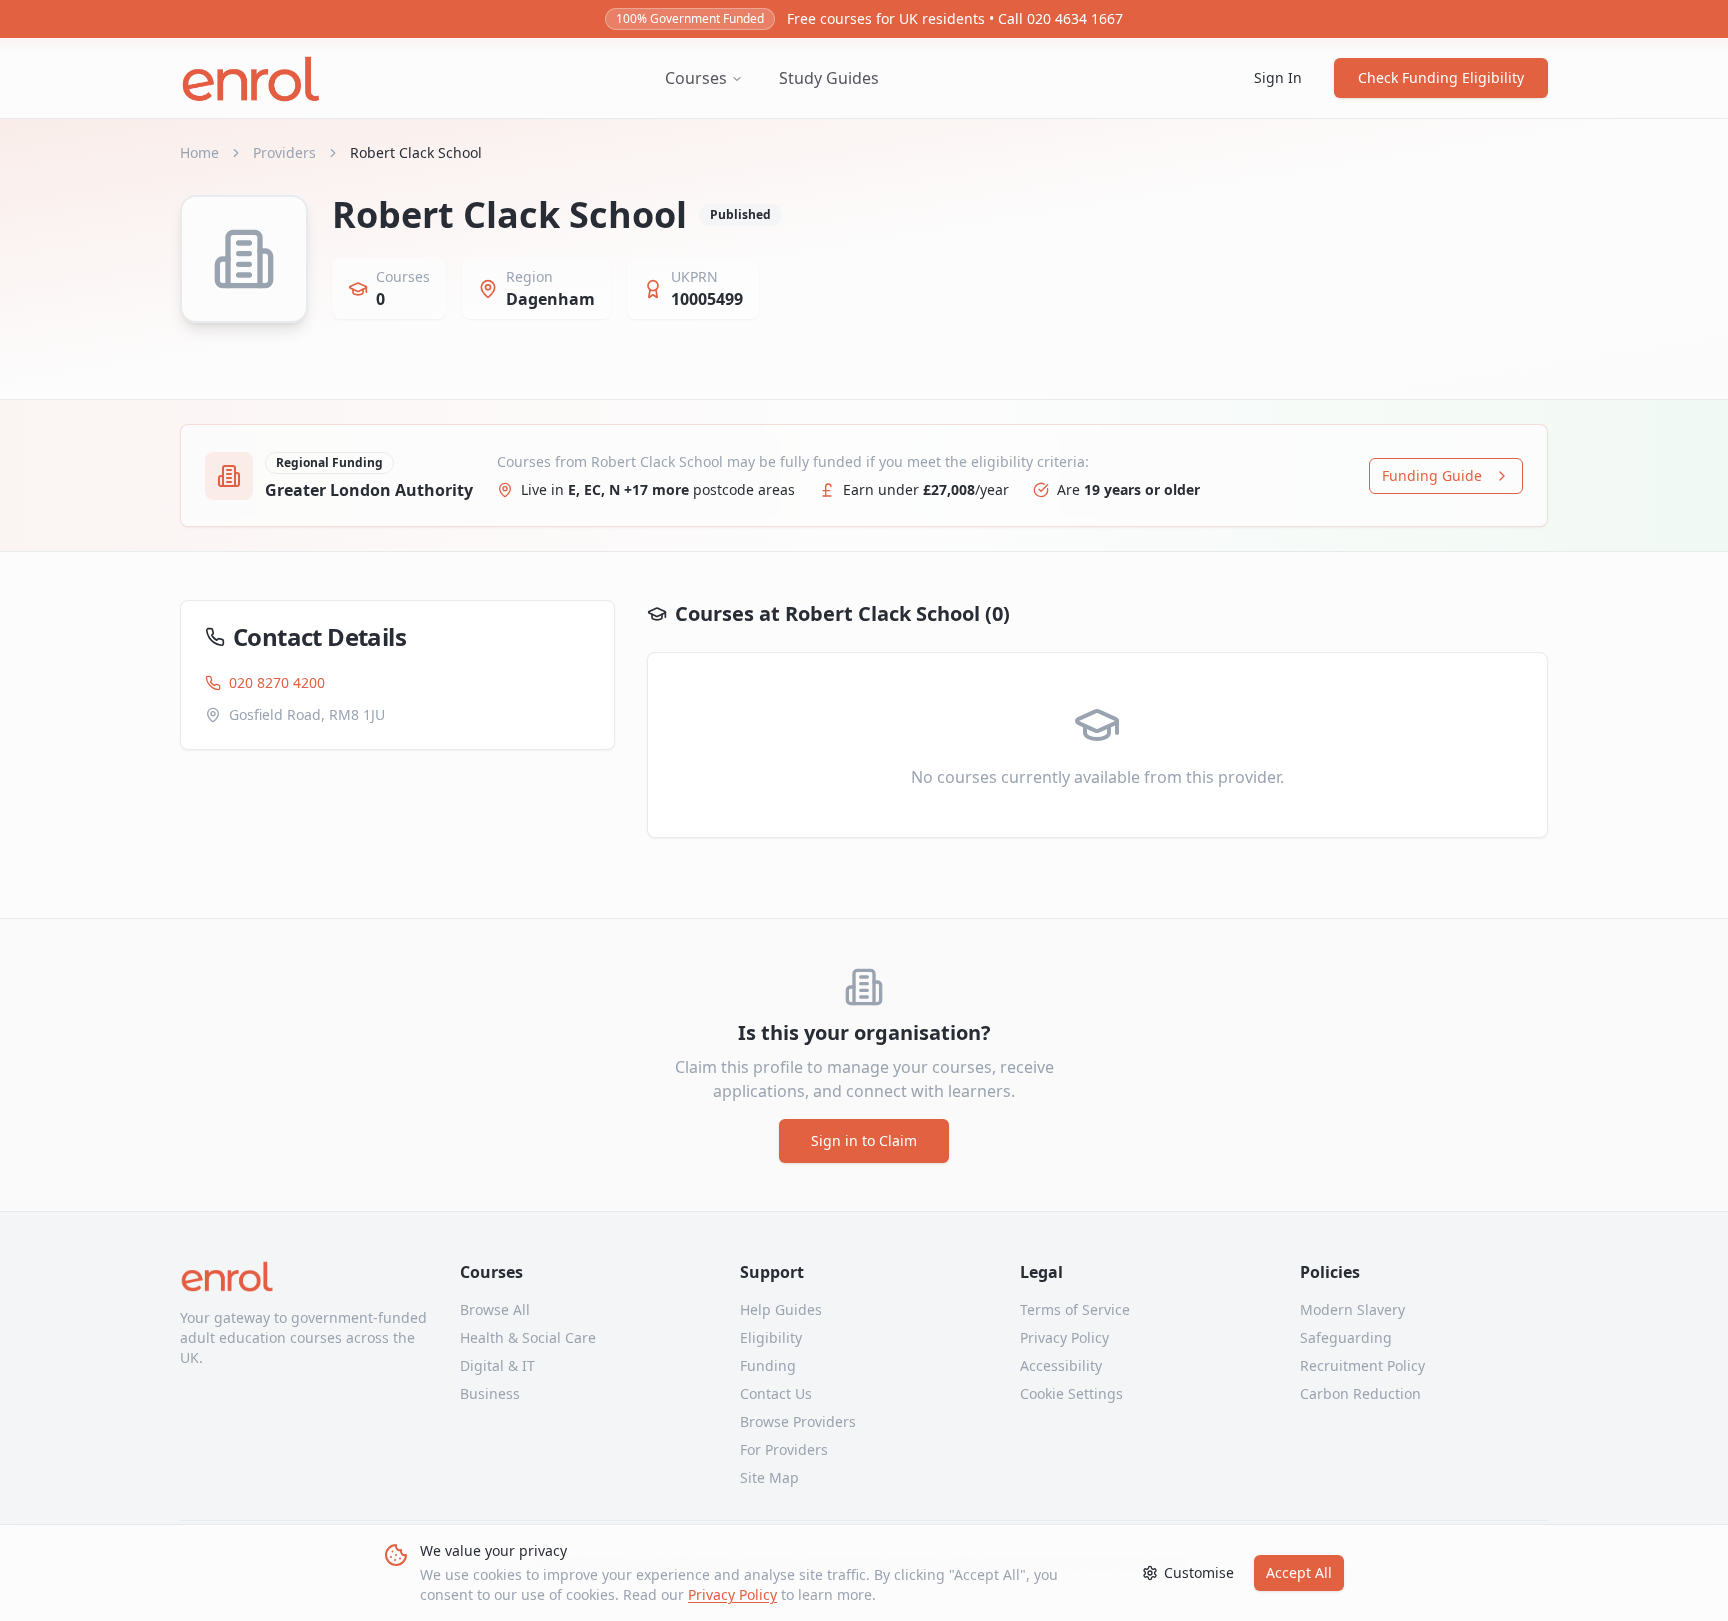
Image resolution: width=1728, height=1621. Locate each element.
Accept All (1299, 1572)
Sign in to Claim (864, 1140)
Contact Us (776, 1393)
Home (199, 152)
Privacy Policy (732, 1594)
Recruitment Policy (1362, 1365)
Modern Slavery (1352, 1309)
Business (490, 1393)
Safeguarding (1346, 1337)
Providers (284, 152)
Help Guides (781, 1309)
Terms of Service (1075, 1309)
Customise (1199, 1572)
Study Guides (829, 78)
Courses (696, 78)
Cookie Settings (1071, 1393)
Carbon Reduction (1360, 1393)
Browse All (495, 1309)
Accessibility (1061, 1365)
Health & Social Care (528, 1337)
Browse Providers (798, 1421)
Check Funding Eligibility (1441, 77)
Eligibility (771, 1337)
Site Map (769, 1477)
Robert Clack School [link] (416, 152)
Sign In (1278, 77)
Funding (768, 1365)
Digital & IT (497, 1365)
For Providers (784, 1449)
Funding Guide (1432, 475)
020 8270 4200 (277, 682)
